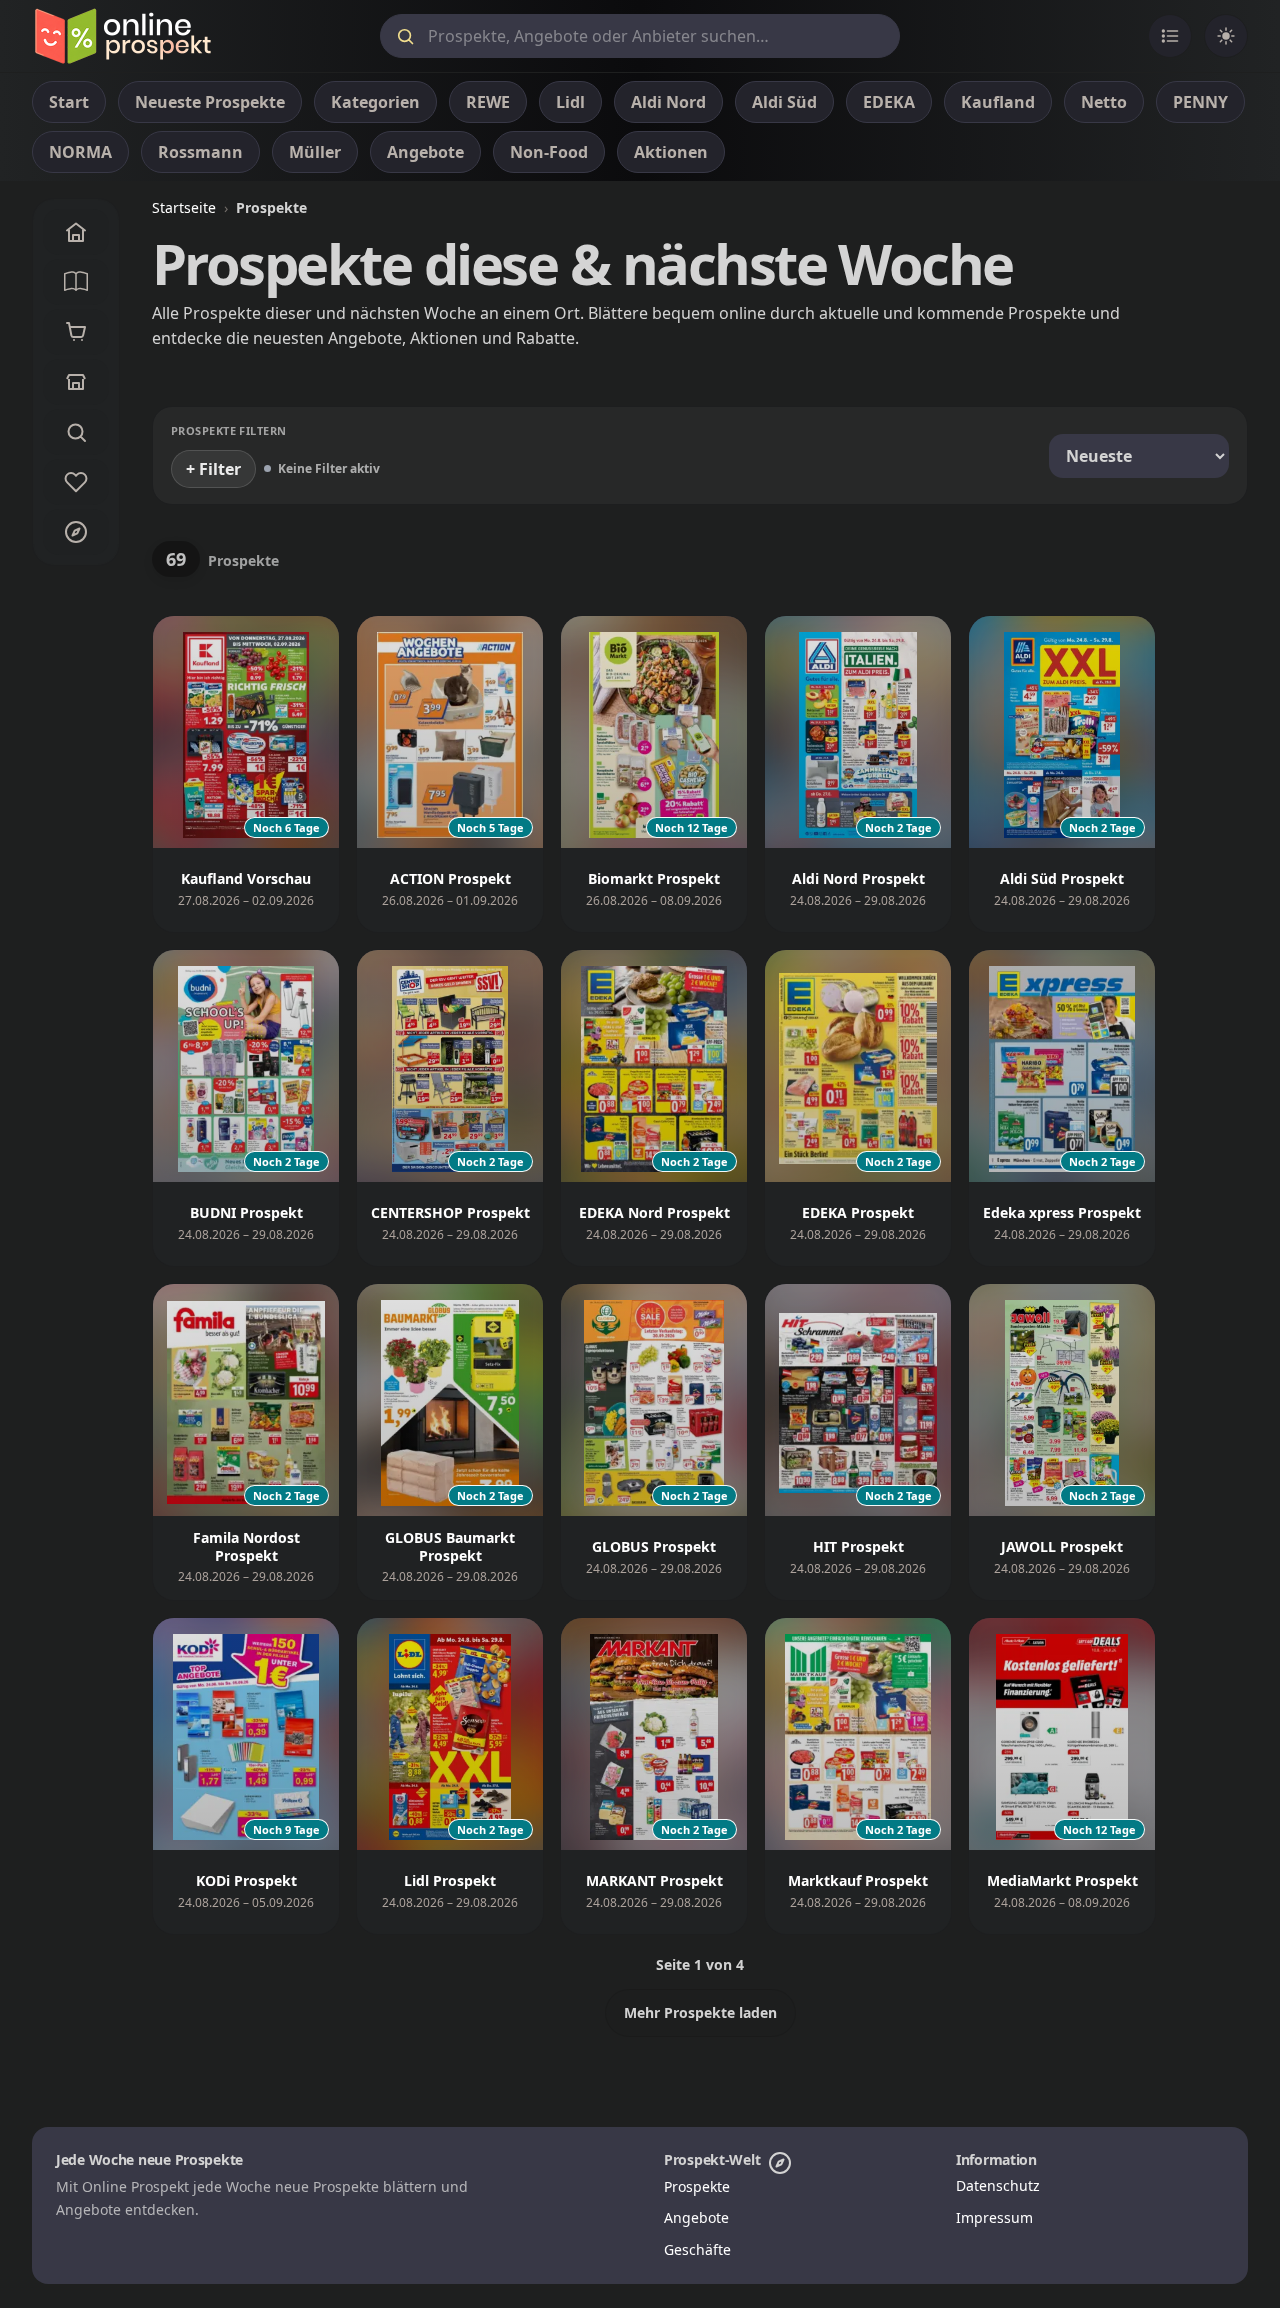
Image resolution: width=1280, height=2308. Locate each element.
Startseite (184, 207)
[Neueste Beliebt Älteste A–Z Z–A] (1139, 456)
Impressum (994, 2217)
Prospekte (697, 2186)
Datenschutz (998, 2185)
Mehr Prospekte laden (700, 2012)
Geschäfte (697, 2249)
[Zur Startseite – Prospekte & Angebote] (122, 36)
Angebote (696, 2217)
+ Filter (213, 469)
